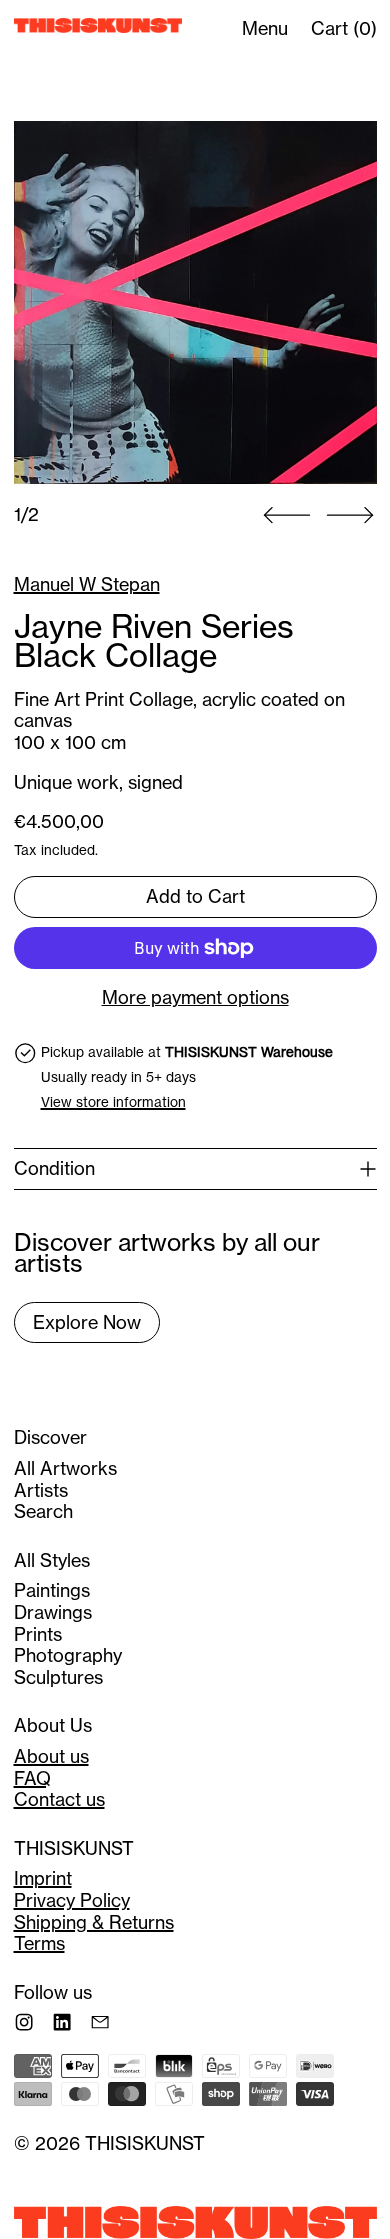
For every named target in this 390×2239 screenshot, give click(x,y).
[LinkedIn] (62, 2022)
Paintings (52, 1590)
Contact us (59, 1799)
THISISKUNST (145, 2143)
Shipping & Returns (94, 1922)
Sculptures (58, 1677)
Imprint (43, 1878)
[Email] (100, 2022)
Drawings (53, 1612)
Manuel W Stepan (87, 584)
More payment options (195, 997)
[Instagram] (24, 2022)
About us (51, 1756)
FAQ (32, 1778)
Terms (39, 1943)
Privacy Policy (72, 1900)
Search (43, 1511)
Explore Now (87, 1322)
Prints (38, 1634)
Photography (68, 1655)
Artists (41, 1490)
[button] (195, 302)
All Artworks (65, 1468)
